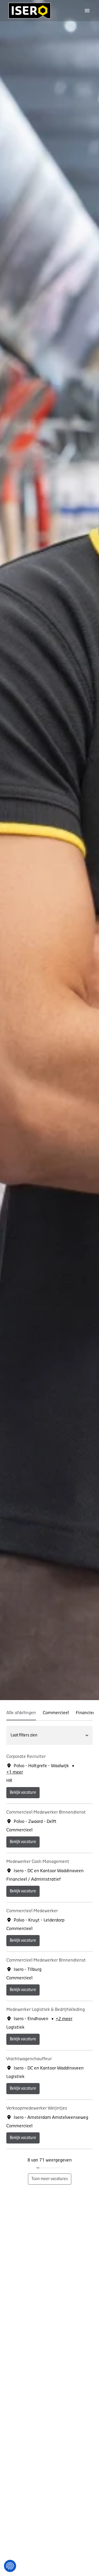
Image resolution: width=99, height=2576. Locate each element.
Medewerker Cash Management (38, 1862)
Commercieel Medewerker (32, 1911)
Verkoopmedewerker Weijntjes (37, 2108)
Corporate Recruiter (26, 1757)
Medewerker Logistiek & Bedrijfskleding (46, 2010)
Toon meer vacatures (50, 2179)
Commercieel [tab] (56, 1713)
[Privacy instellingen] (10, 2566)
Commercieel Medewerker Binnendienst (46, 1812)
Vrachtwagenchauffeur (29, 2059)
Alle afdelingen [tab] (21, 1713)
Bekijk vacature (23, 1793)
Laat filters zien (24, 1735)
